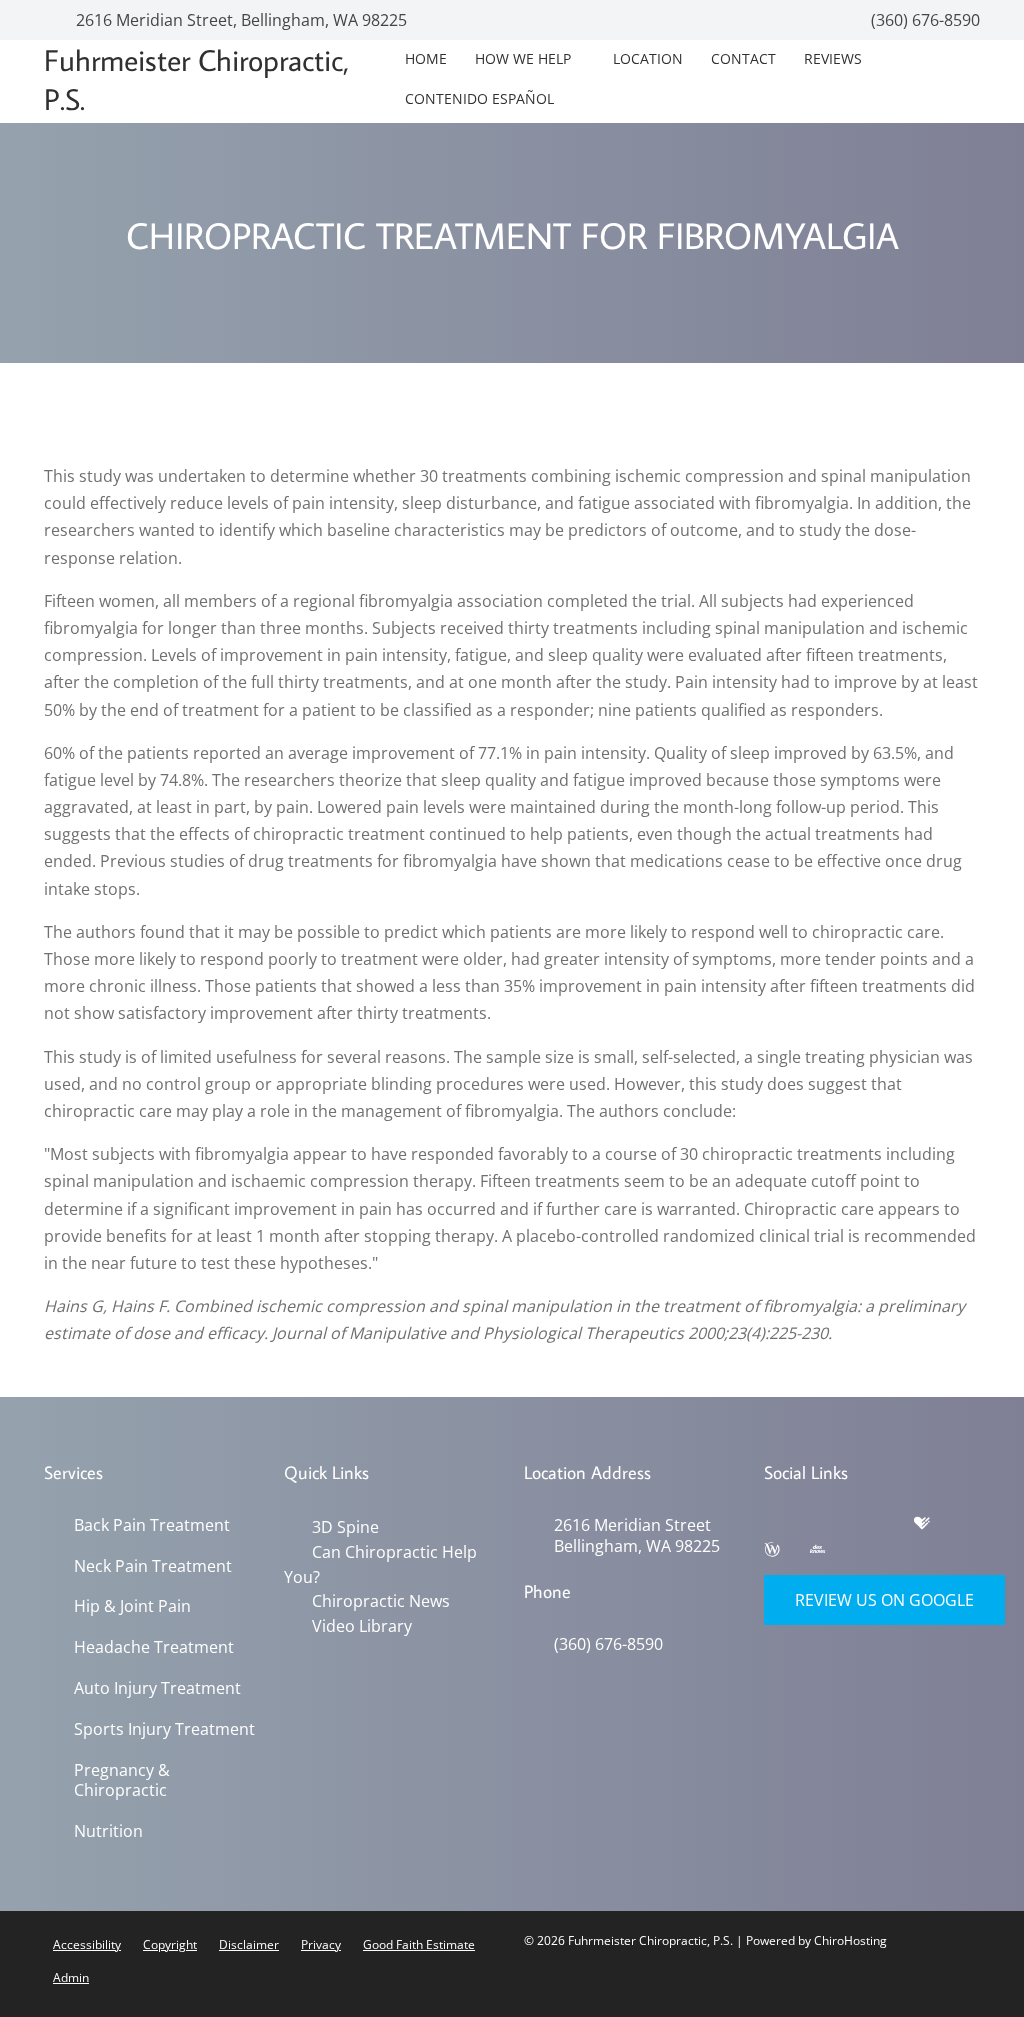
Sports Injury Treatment (164, 1729)
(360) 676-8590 (923, 20)
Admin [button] (71, 1977)
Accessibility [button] (87, 1944)
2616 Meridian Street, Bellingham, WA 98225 (239, 20)
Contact (743, 58)
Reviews (833, 58)
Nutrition (108, 1831)
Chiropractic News (381, 1601)
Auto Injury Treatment (157, 1688)
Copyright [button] (170, 1944)
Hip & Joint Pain (132, 1606)
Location (648, 58)
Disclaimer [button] (249, 1944)
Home (426, 58)
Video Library (362, 1626)
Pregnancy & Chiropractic (122, 1781)
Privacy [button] (321, 1944)
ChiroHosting (850, 1940)
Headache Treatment (154, 1647)
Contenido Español (479, 98)
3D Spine (345, 1527)
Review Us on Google (884, 1600)
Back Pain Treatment (152, 1525)
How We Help (523, 58)
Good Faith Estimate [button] (419, 1944)
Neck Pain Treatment (153, 1566)
